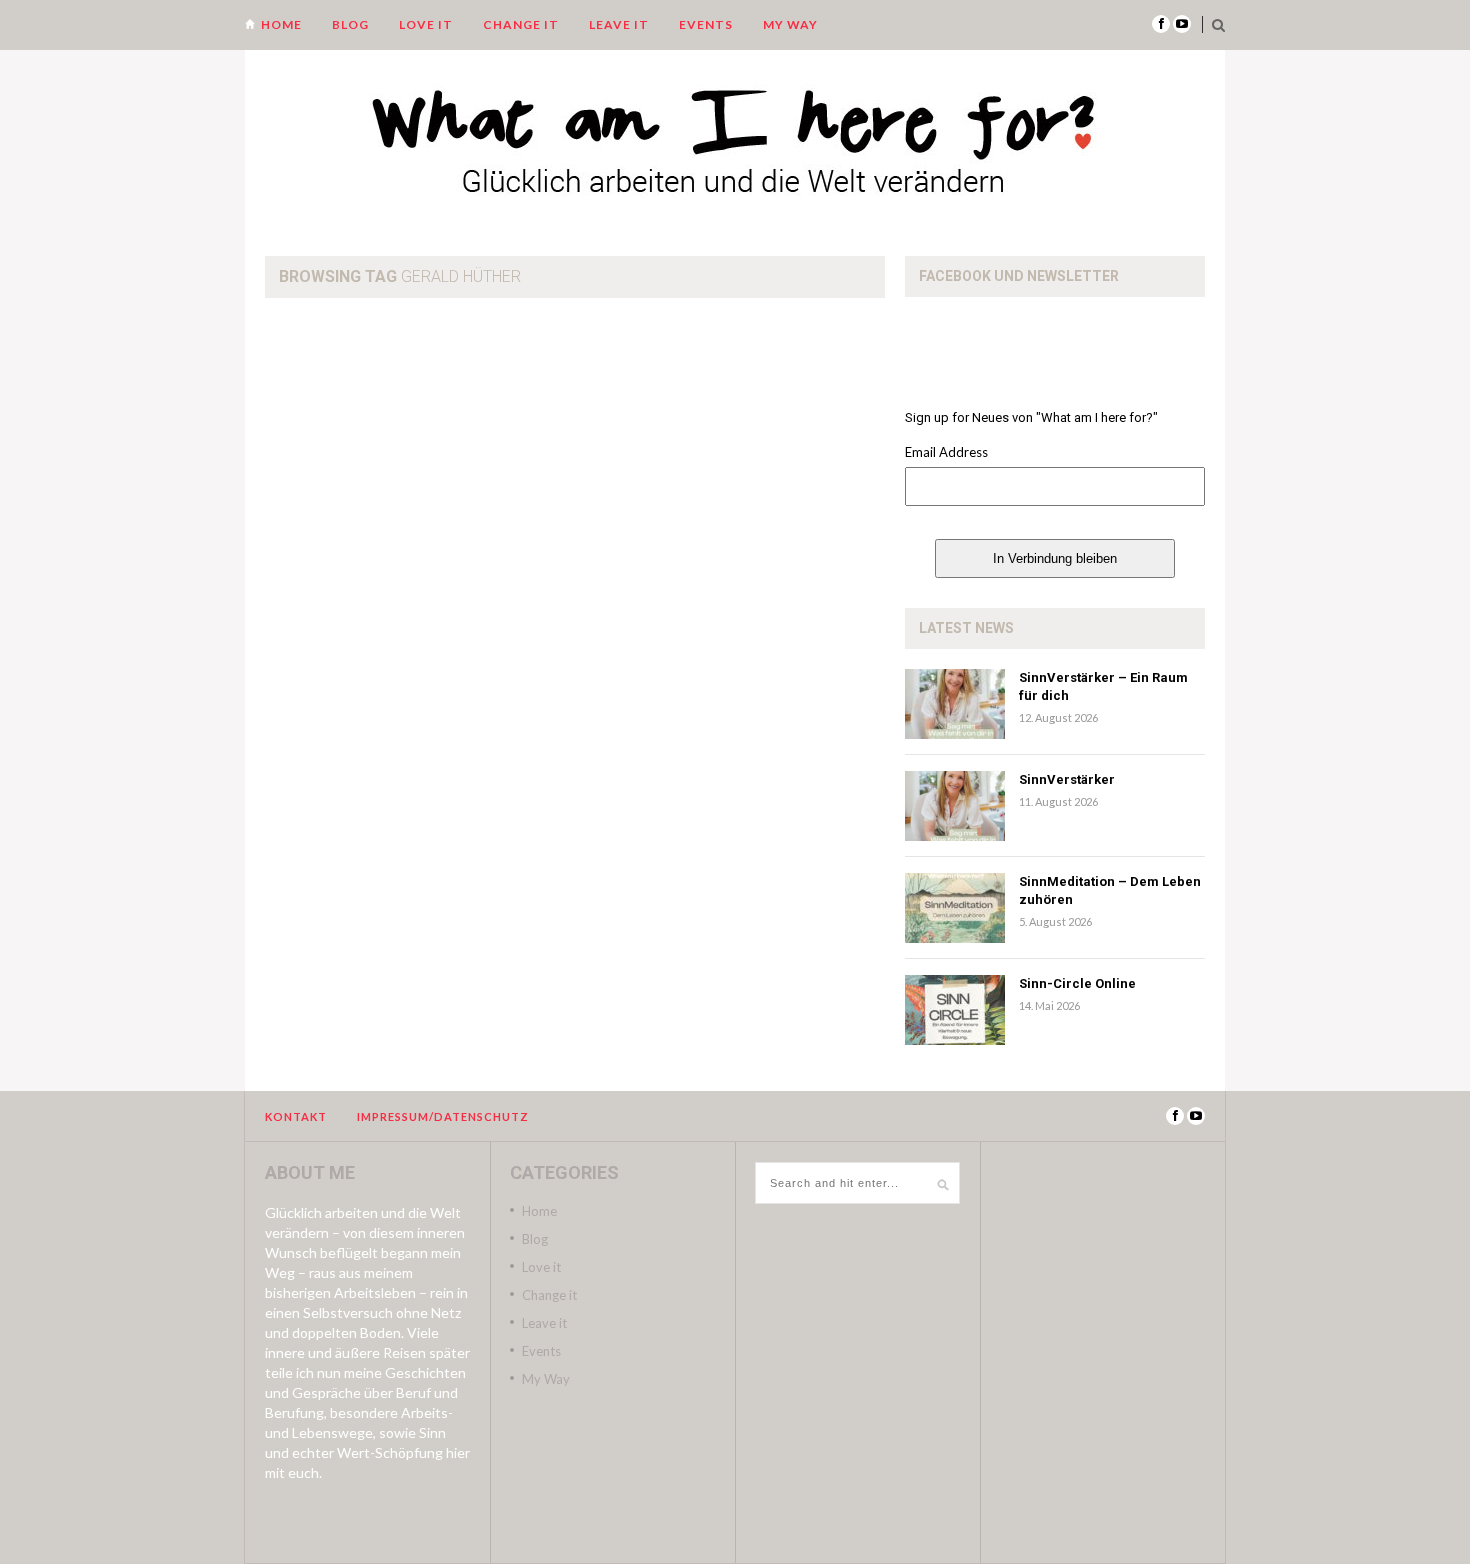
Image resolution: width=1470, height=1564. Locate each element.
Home (281, 24)
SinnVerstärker (1067, 779)
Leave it (619, 24)
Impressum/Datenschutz (443, 1116)
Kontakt (296, 1116)
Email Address (946, 452)
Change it (521, 24)
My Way (790, 24)
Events (706, 24)
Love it (426, 24)
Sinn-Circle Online (1077, 983)
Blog (350, 24)
